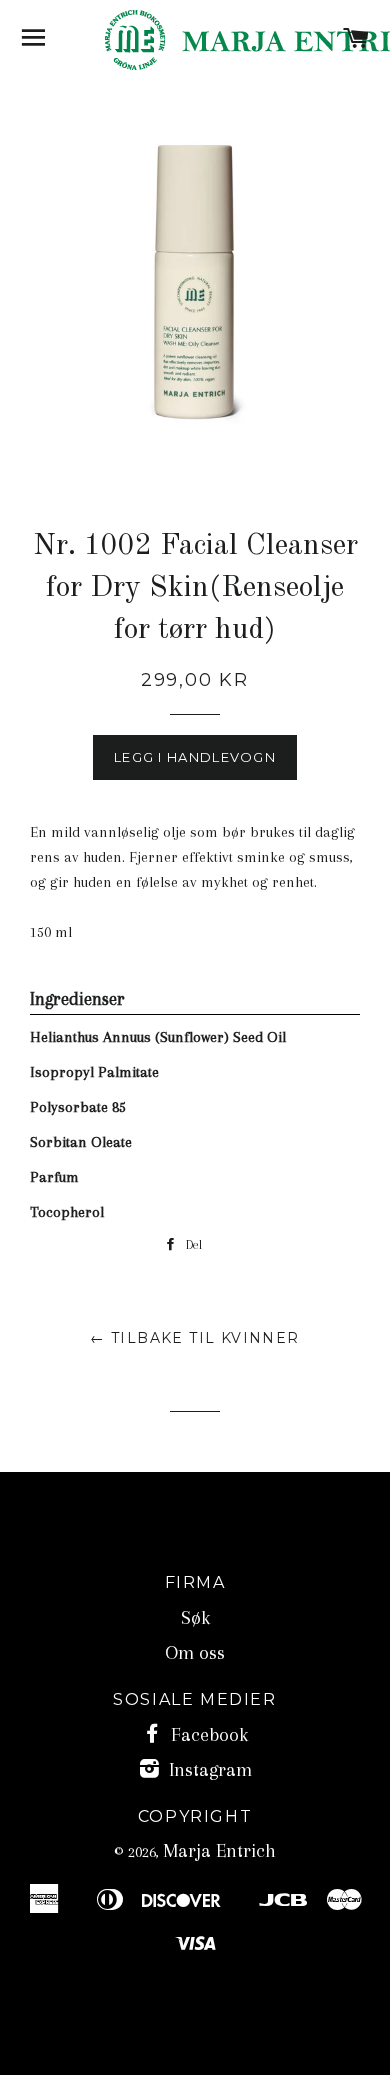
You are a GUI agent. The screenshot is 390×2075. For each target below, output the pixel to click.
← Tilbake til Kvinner (194, 1338)
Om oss (195, 1653)
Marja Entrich (219, 1851)
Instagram (208, 1770)
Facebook (207, 1735)
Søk (195, 1618)
